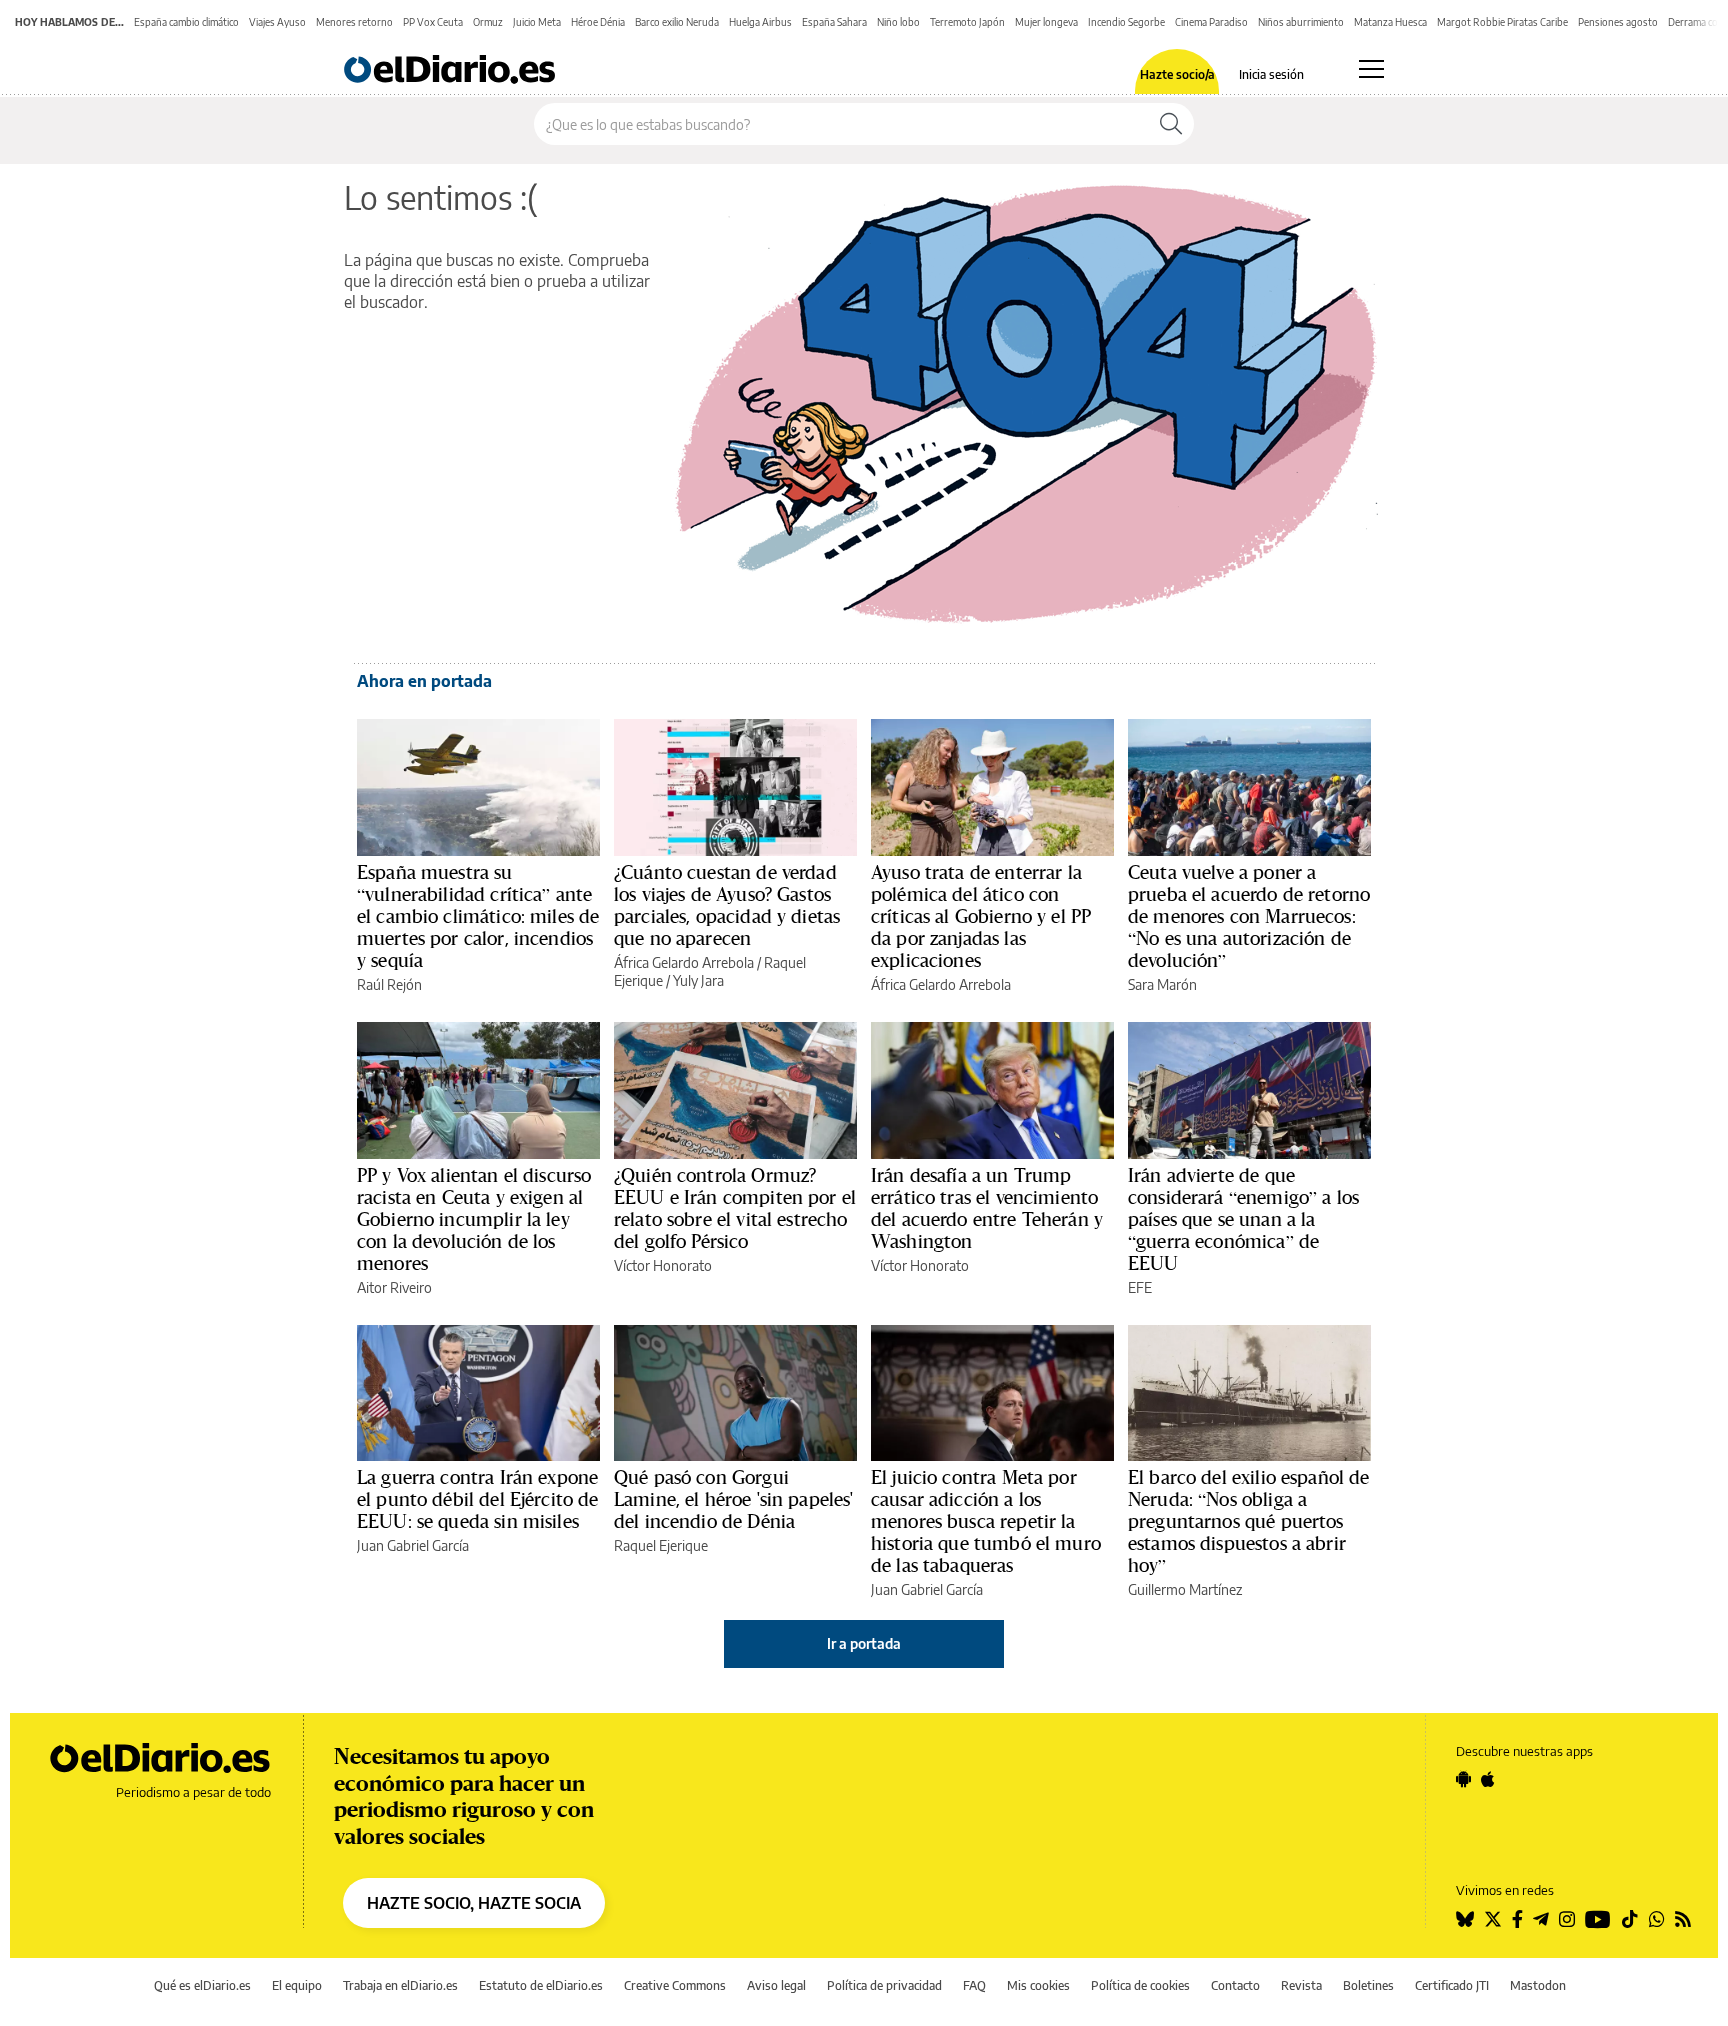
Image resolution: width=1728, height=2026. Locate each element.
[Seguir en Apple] (1488, 1779)
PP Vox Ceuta (433, 22)
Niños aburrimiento (1301, 22)
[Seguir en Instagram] (1567, 1919)
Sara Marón (1162, 984)
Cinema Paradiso (1211, 22)
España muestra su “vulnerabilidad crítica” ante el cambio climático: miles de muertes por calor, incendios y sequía (478, 916)
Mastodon (1538, 1985)
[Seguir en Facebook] (1517, 1919)
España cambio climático (186, 22)
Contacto (1235, 1985)
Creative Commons (675, 1985)
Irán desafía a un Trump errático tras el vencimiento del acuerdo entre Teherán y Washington (987, 1208)
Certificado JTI (1452, 1985)
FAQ (974, 1985)
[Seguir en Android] (1463, 1779)
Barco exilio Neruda (677, 22)
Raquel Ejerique (661, 1545)
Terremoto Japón (967, 22)
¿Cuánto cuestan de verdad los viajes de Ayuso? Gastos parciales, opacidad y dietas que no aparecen (727, 905)
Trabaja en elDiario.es (400, 1985)
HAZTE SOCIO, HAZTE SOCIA (474, 1903)
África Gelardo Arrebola (684, 962)
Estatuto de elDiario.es (541, 1985)
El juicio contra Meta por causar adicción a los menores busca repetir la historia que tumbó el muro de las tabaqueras (986, 1521)
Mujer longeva (1046, 22)
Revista (1301, 1985)
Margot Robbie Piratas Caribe (1502, 22)
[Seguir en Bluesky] (1465, 1919)
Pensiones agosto (1618, 22)
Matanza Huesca (1390, 22)
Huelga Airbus (760, 22)
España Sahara (834, 22)
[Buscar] (1171, 124)
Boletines (1368, 1985)
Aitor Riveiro (394, 1287)
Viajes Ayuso (277, 22)
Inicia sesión (1271, 75)
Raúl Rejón (389, 984)
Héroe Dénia (598, 22)
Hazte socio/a (1177, 75)
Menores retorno (354, 22)
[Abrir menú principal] (1371, 69)
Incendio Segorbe (1126, 22)
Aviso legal (776, 1985)
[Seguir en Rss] (1683, 1919)
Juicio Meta (537, 22)
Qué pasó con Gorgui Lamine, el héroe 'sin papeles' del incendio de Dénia (734, 1499)
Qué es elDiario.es (202, 1985)
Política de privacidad (884, 1985)
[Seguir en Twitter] (1493, 1919)
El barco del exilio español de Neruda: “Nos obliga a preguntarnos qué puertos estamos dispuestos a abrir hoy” (1249, 1521)
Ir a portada (864, 1643)
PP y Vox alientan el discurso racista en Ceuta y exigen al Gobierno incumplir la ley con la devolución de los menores (474, 1219)
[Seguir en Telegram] (1541, 1919)
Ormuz (488, 22)
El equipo (297, 1985)
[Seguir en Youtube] (1598, 1919)
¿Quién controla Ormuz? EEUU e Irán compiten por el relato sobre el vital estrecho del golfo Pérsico (735, 1208)
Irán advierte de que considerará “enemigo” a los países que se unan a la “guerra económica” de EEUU (1243, 1219)
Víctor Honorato (663, 1265)
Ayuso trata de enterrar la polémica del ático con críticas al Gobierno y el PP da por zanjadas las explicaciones (981, 916)
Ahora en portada (424, 681)
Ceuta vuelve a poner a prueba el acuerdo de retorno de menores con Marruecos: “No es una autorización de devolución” (1249, 916)
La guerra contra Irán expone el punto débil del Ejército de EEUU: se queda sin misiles (478, 1499)
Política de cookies (1140, 1985)
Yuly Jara (698, 980)
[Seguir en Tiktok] (1630, 1919)
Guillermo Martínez (1185, 1589)
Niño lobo (898, 22)
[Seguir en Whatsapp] (1657, 1919)
